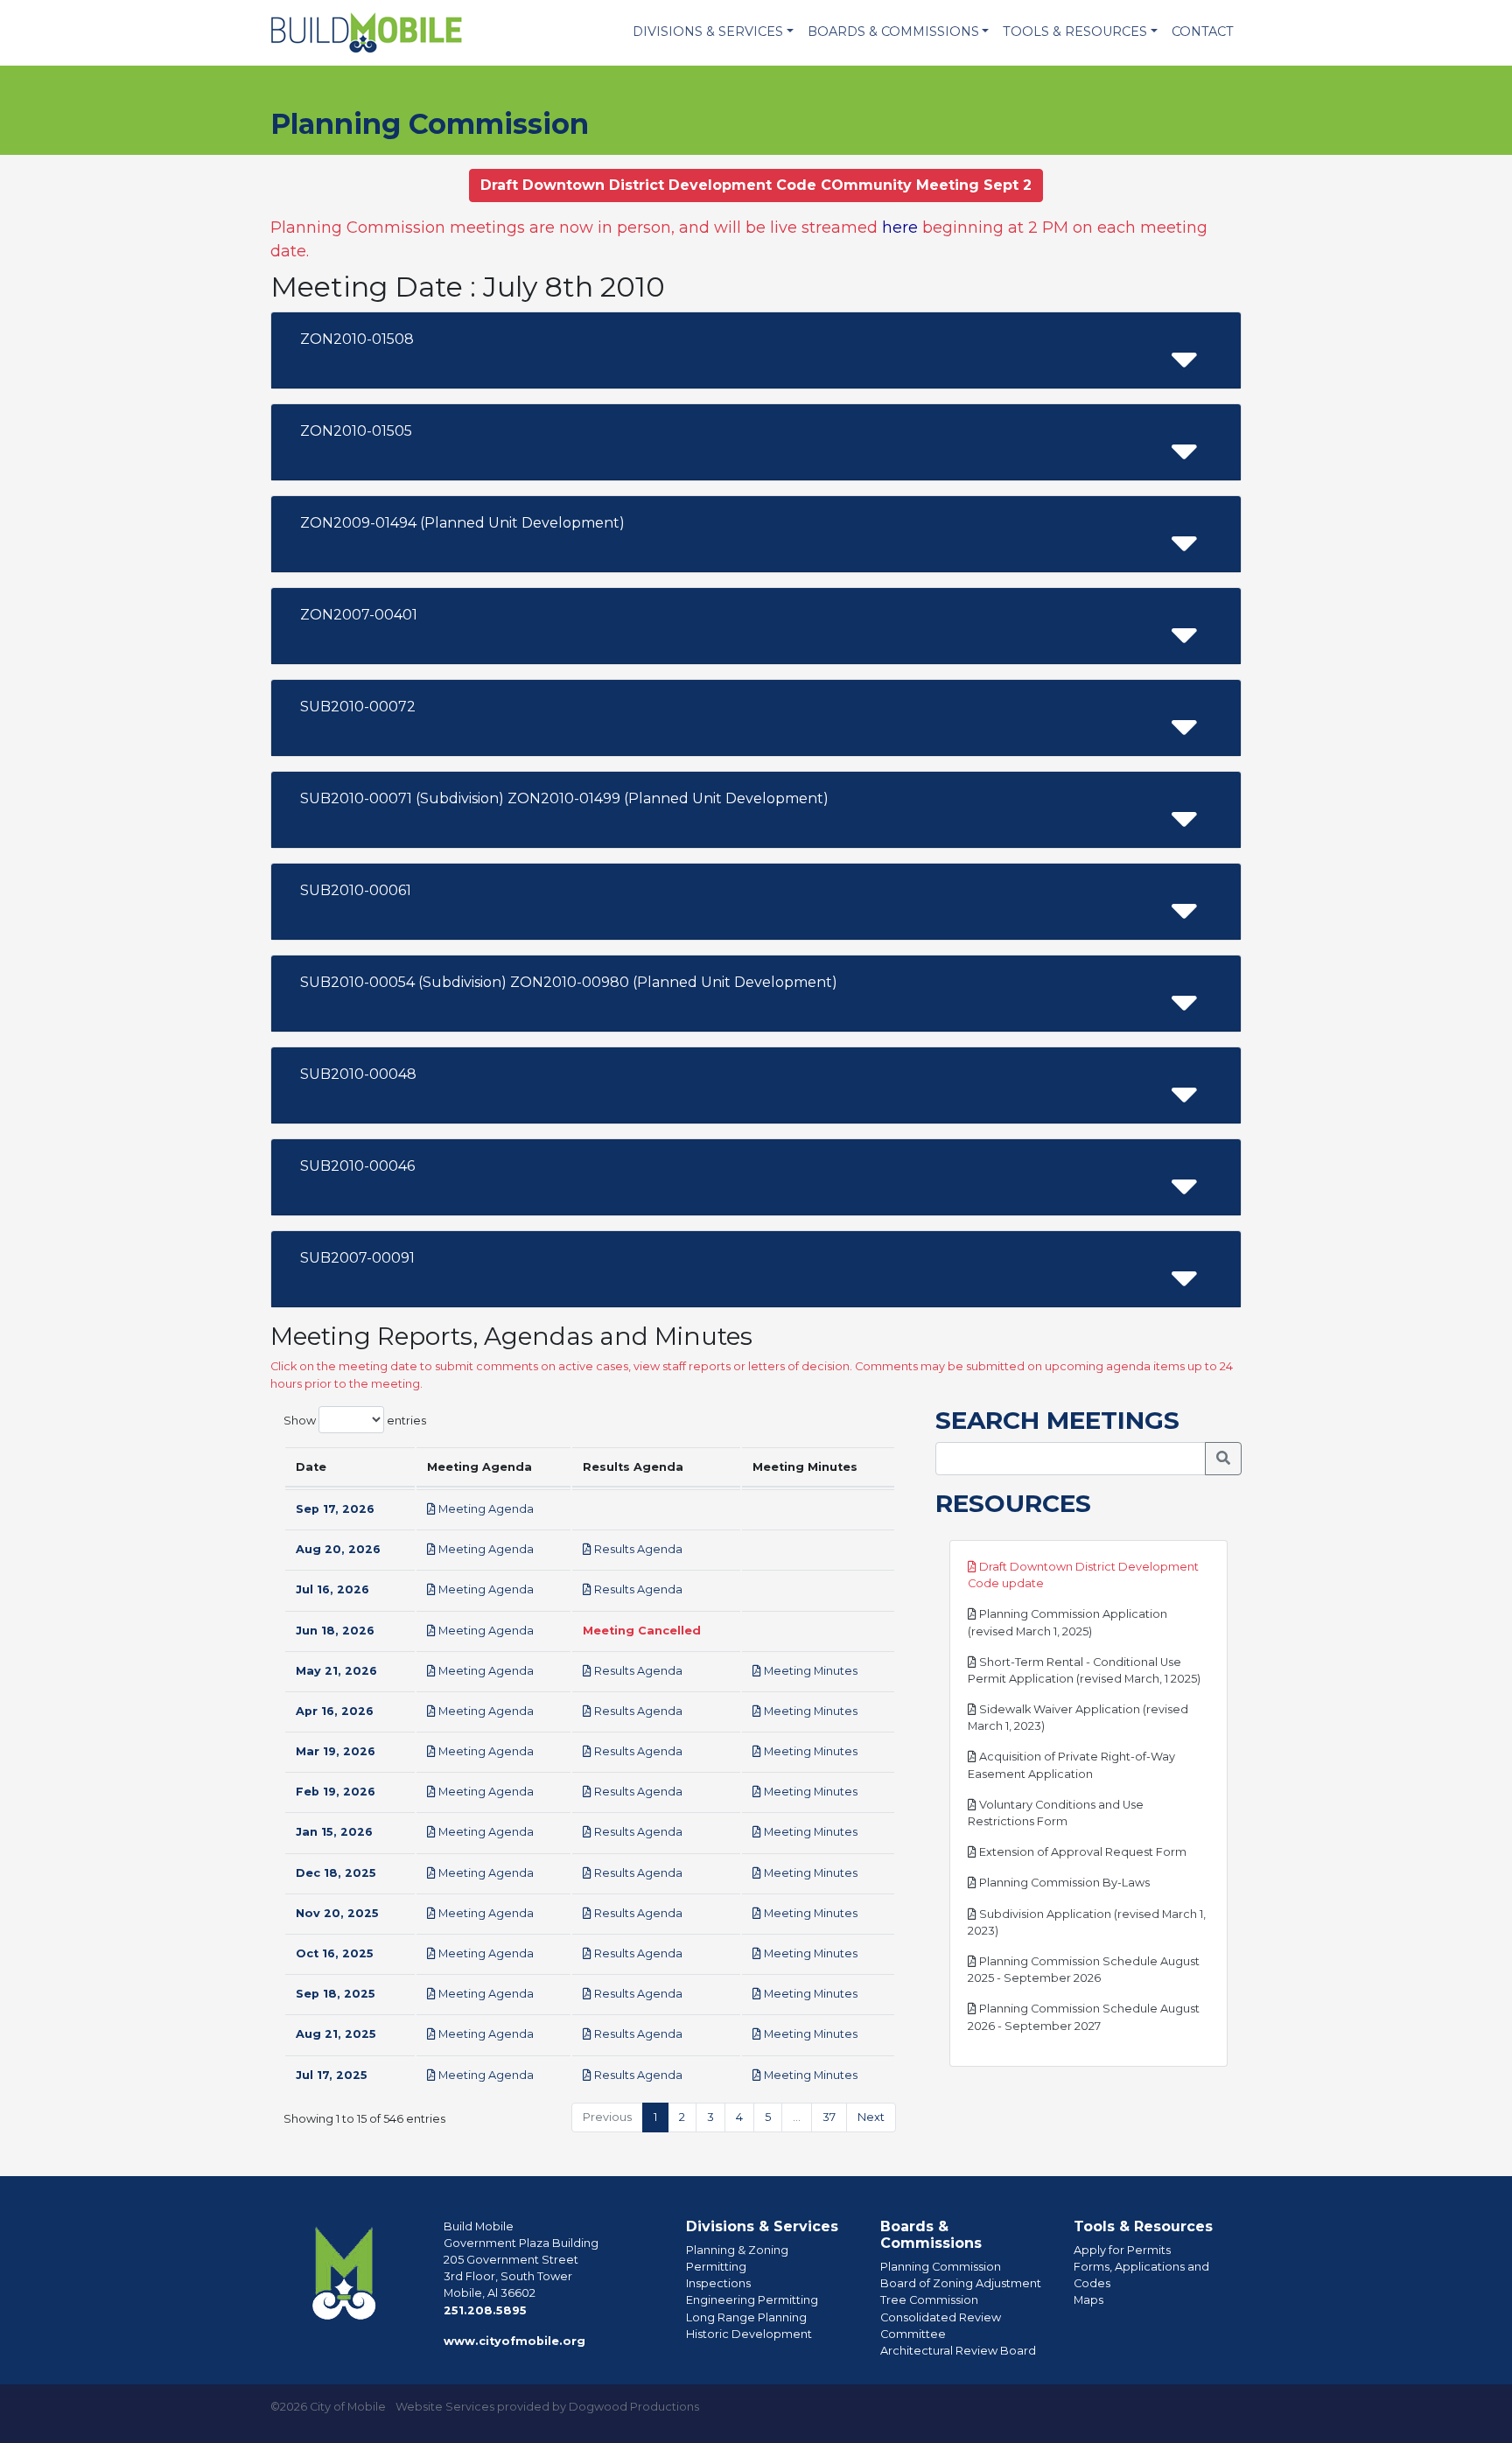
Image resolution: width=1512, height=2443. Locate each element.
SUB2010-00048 (358, 1074)
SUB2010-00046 (357, 1166)
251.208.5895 (485, 2310)
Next (871, 2117)
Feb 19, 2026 (336, 1792)
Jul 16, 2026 (332, 1589)
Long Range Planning (746, 2317)
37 (829, 2117)
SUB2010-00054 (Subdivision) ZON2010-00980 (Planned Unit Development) (569, 982)
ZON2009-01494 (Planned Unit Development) (462, 523)
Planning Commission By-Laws (1063, 1883)
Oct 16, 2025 (335, 1953)
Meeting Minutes (809, 1671)
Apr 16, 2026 (335, 1711)
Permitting (716, 2267)
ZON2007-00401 (359, 615)
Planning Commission (941, 2267)
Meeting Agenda (485, 1509)
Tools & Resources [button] (1075, 31)
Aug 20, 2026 (338, 1549)
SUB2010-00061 (356, 890)
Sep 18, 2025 (336, 1994)
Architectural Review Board (958, 2351)
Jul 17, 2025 (332, 2075)
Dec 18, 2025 (336, 1873)
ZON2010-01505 (356, 431)
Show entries (355, 1420)
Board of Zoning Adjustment (961, 2283)
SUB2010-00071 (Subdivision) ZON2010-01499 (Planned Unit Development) (564, 798)
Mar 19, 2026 (336, 1751)
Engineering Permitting (752, 2300)
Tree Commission (929, 2300)
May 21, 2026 (336, 1671)
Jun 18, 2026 (335, 1631)
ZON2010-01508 (357, 339)
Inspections (718, 2283)
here (900, 227)
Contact (1203, 31)
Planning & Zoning (737, 2250)
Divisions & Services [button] (708, 31)
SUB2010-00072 (358, 707)
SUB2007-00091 (357, 1258)
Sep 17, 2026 (335, 1509)
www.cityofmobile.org (514, 2341)
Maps (1088, 2300)
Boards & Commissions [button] (893, 31)
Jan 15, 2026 (334, 1832)
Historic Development (749, 2334)
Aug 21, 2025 (336, 2034)
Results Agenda (637, 1549)
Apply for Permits (1122, 2250)
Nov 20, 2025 (337, 1913)
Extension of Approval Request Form (1081, 1852)
